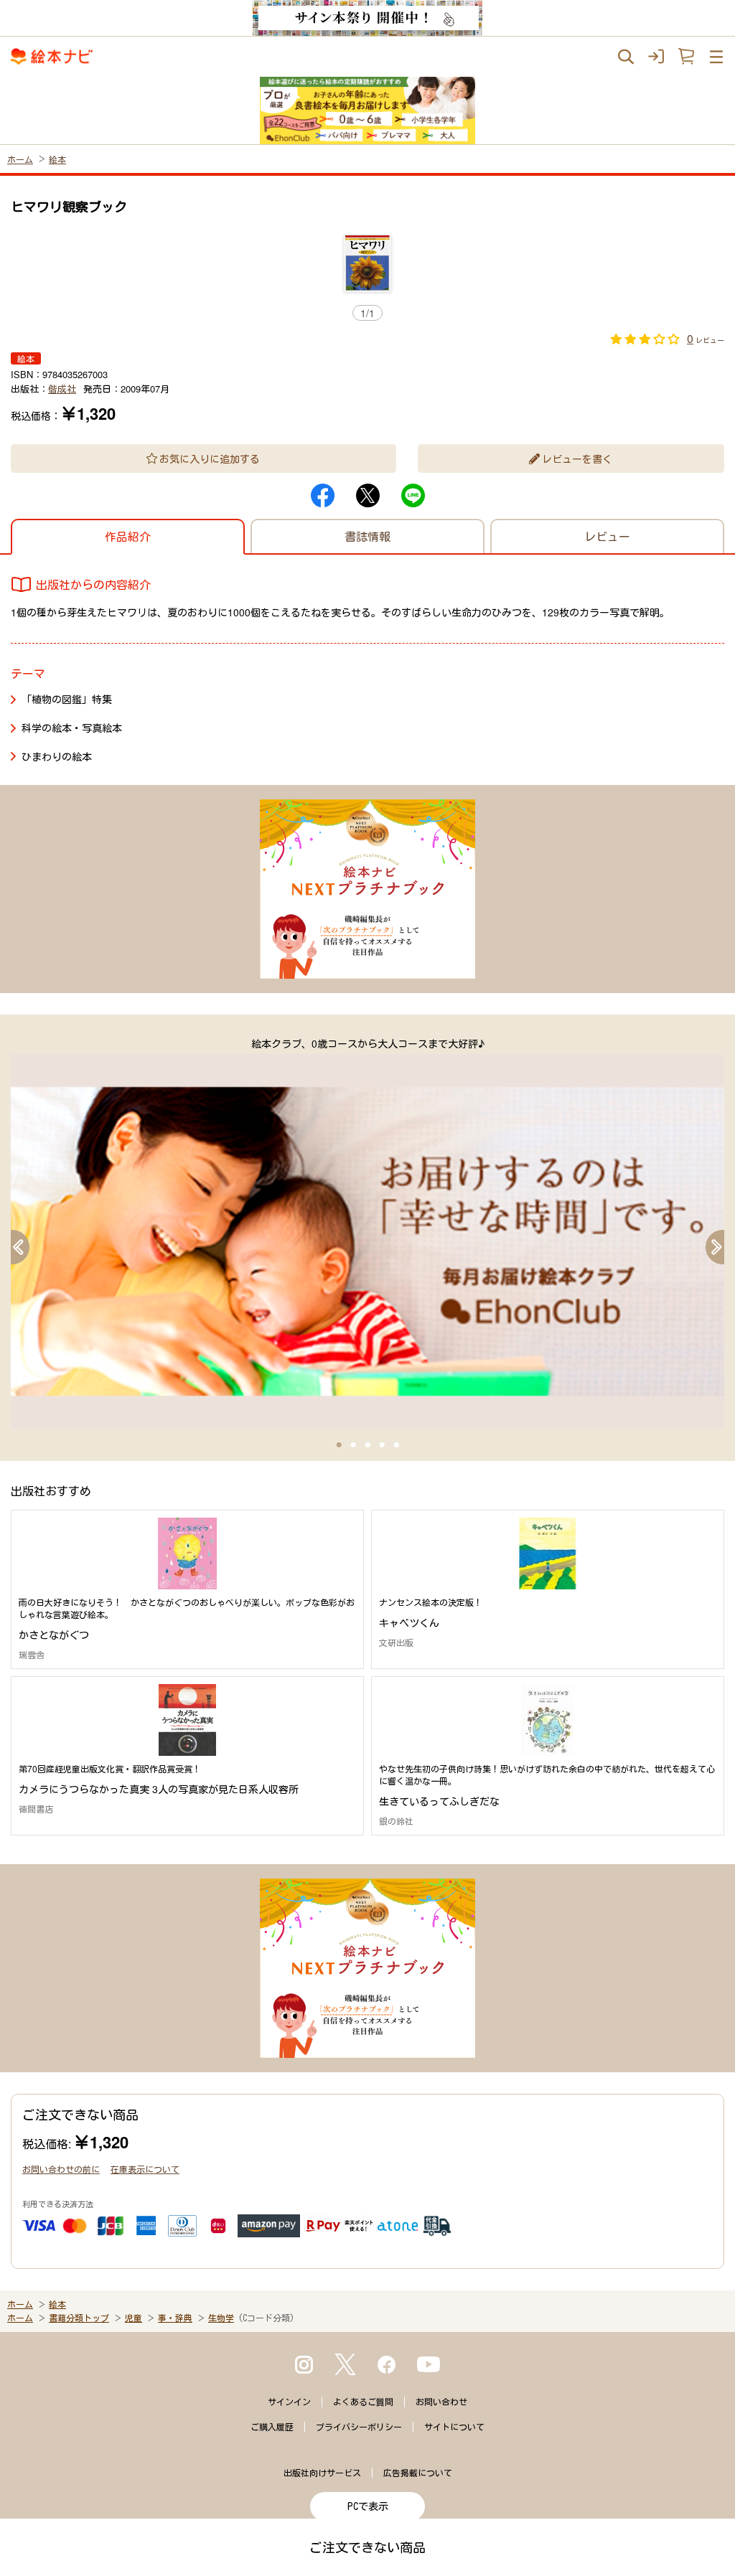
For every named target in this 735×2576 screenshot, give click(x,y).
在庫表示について (145, 2169)
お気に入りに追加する (210, 459)
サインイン (289, 2402)
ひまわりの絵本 (57, 756)
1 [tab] (339, 1445)
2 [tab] (353, 1445)
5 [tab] (396, 1445)
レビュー (607, 536)
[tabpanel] (367, 1232)
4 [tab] (382, 1445)
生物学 (221, 2318)
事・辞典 (175, 2318)
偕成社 (62, 389)
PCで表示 (368, 2506)
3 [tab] (367, 1445)
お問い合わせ (441, 2402)
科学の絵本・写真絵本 (72, 728)
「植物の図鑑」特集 (67, 699)
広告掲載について (418, 2473)
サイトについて (454, 2427)
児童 (134, 2318)
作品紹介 (128, 536)
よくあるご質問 (363, 2402)
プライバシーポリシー (359, 2427)
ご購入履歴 (272, 2427)
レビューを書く (577, 459)
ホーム (20, 159)
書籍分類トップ (79, 2318)
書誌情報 (367, 536)
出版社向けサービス (322, 2473)
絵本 (57, 159)
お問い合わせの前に (61, 2169)
